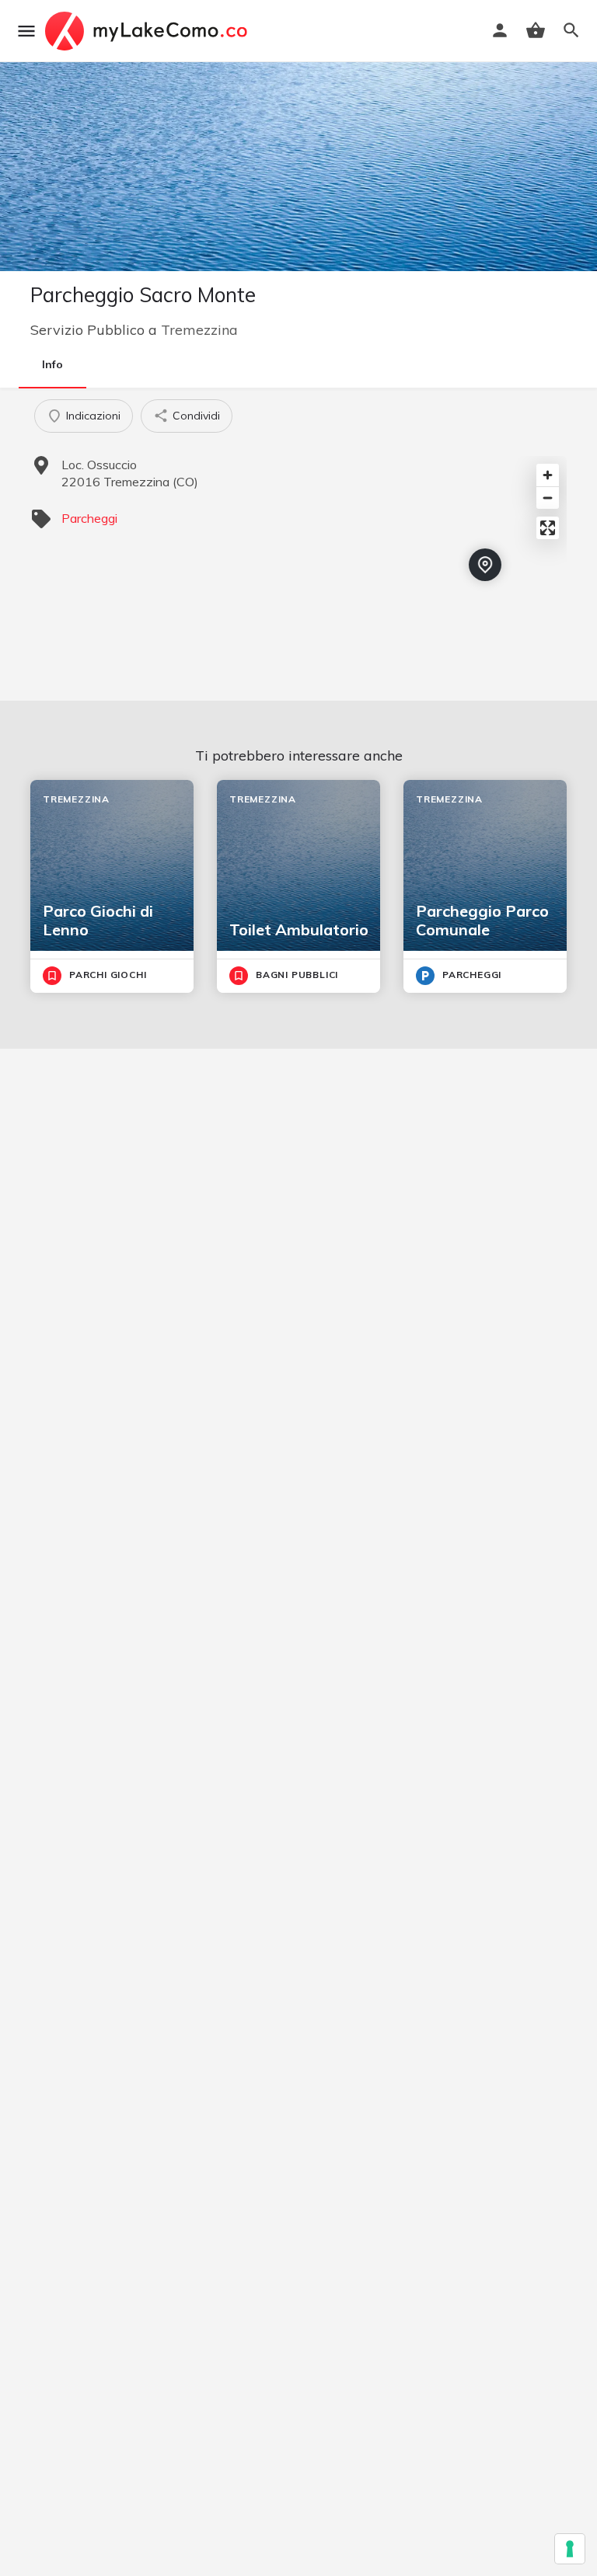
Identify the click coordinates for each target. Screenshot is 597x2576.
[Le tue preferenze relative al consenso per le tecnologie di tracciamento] (570, 2549)
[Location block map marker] (485, 565)
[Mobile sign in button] (500, 30)
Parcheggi (89, 518)
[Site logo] (148, 31)
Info (52, 364)
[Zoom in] (548, 475)
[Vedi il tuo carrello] (536, 30)
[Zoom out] (548, 498)
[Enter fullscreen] (548, 528)
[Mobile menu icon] (26, 31)
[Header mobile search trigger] (571, 30)
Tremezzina (199, 330)
